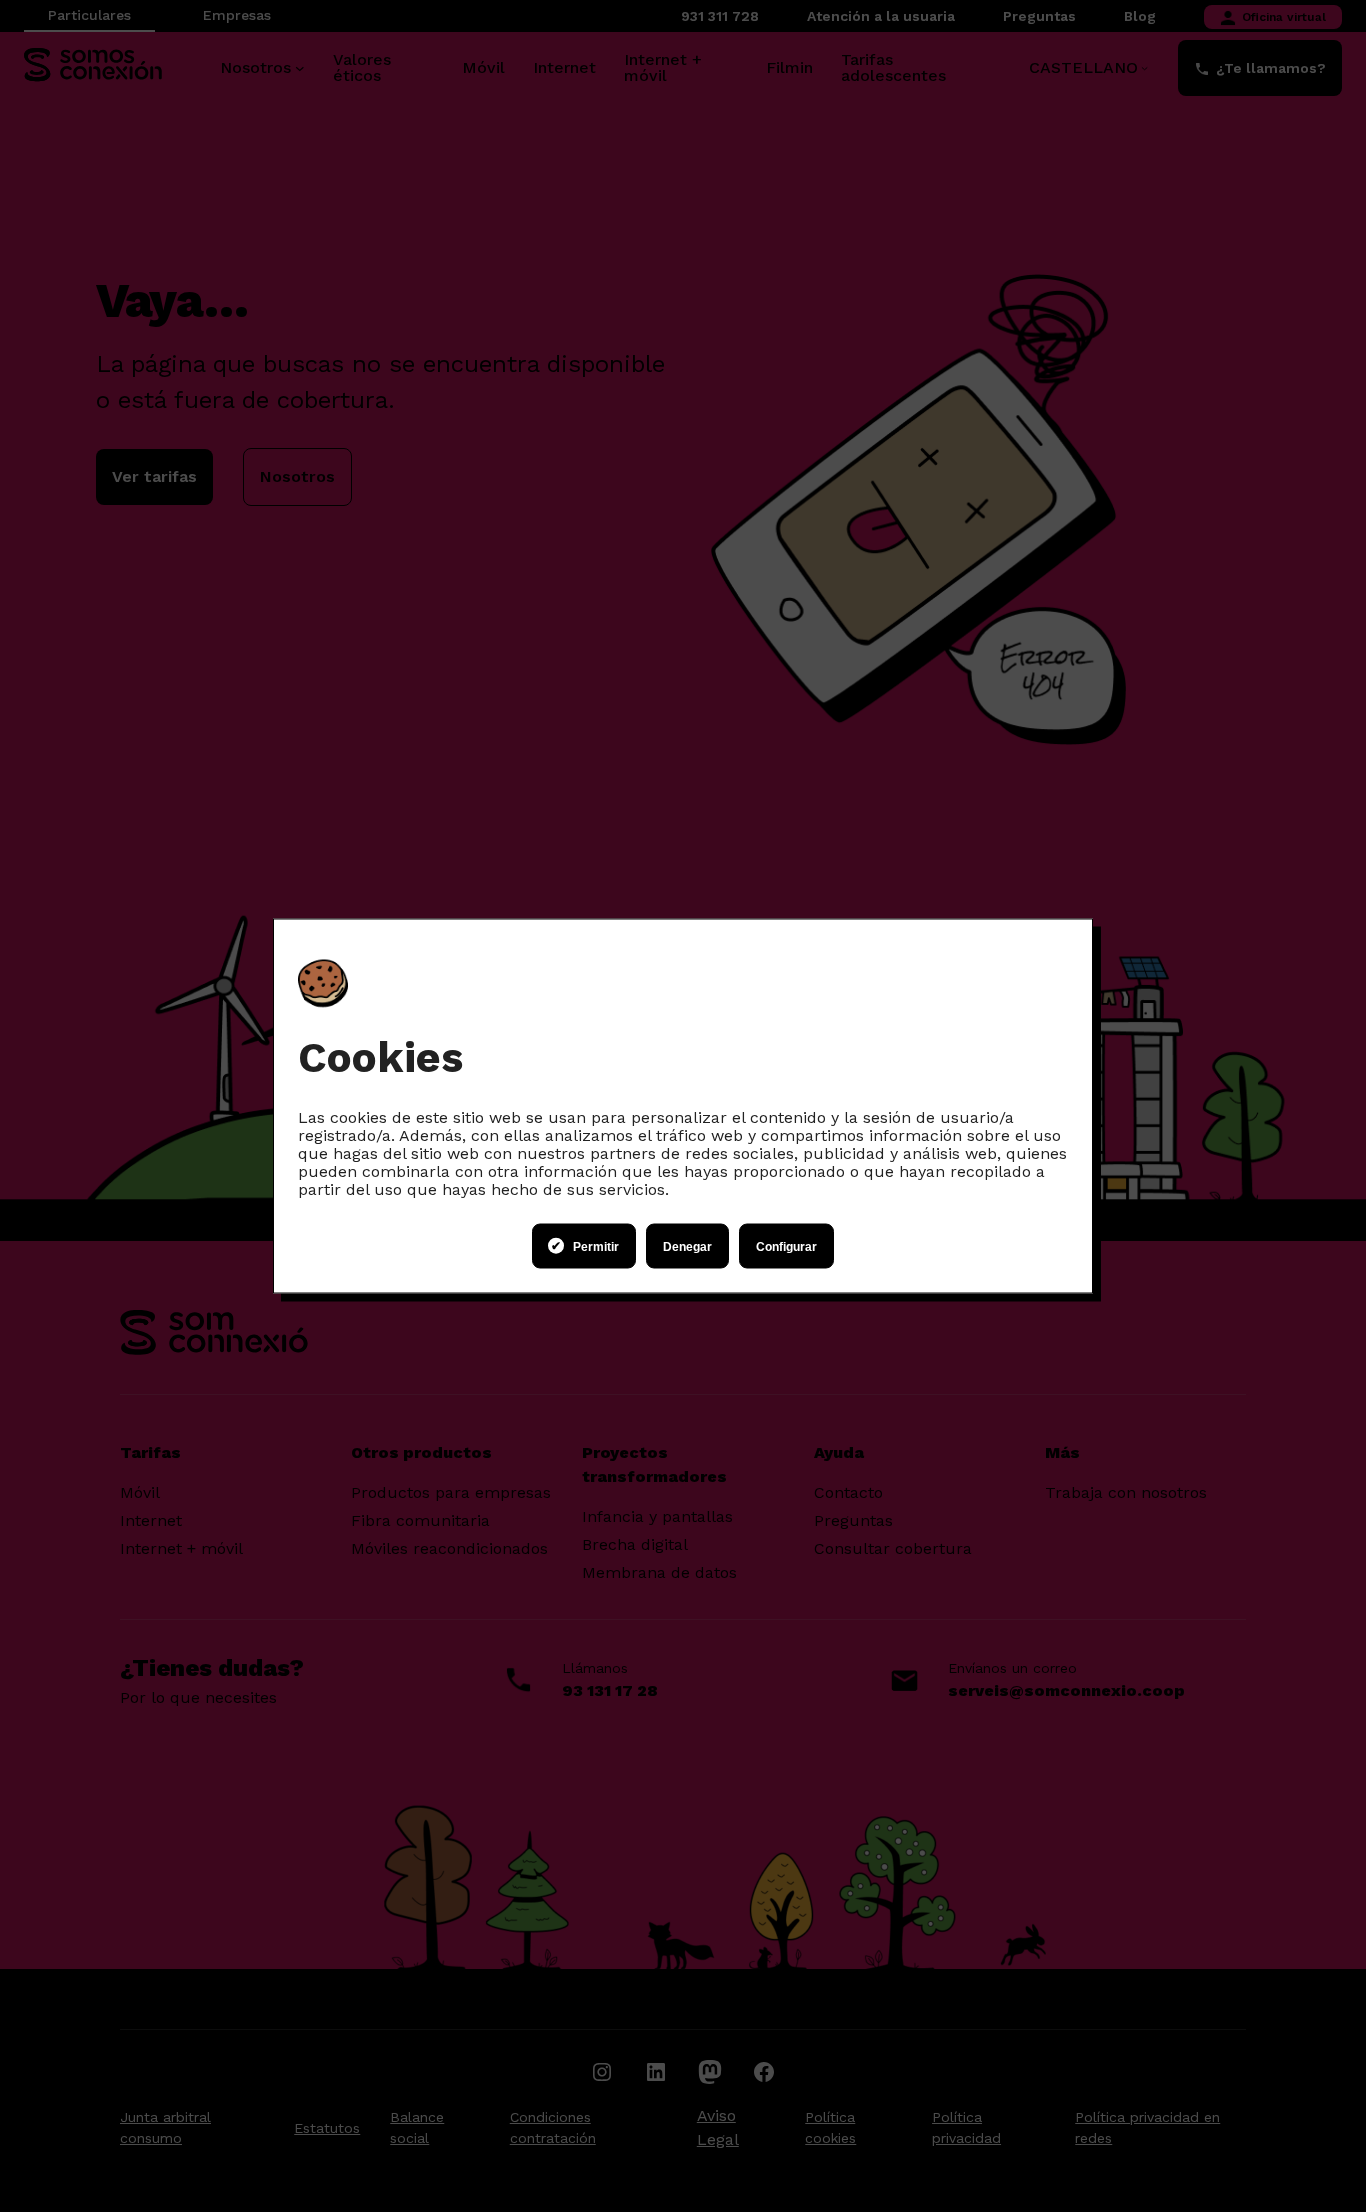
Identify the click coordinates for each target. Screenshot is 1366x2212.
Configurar (786, 1246)
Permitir (596, 1246)
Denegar (687, 1246)
